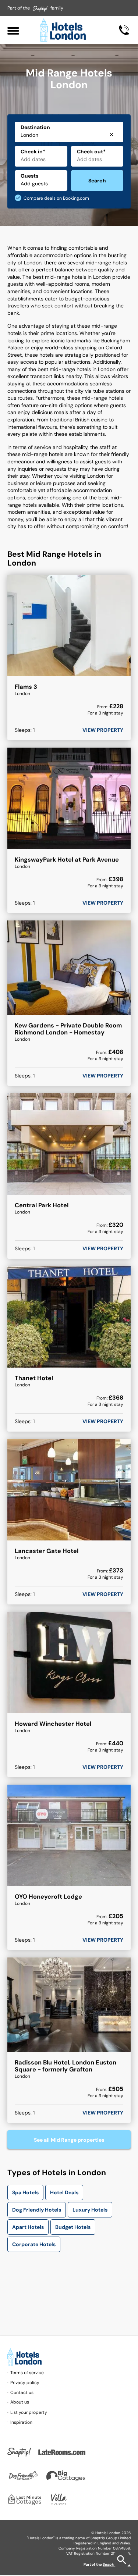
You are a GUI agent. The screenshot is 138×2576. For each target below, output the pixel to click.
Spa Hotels (25, 2192)
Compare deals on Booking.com (56, 198)
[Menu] (13, 30)
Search (97, 181)
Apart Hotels (28, 2227)
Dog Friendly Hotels (37, 2210)
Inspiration (21, 2422)
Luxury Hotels (90, 2210)
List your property (29, 2412)
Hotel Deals (64, 2192)
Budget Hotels (73, 2227)
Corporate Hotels (34, 2244)
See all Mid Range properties (69, 2140)
